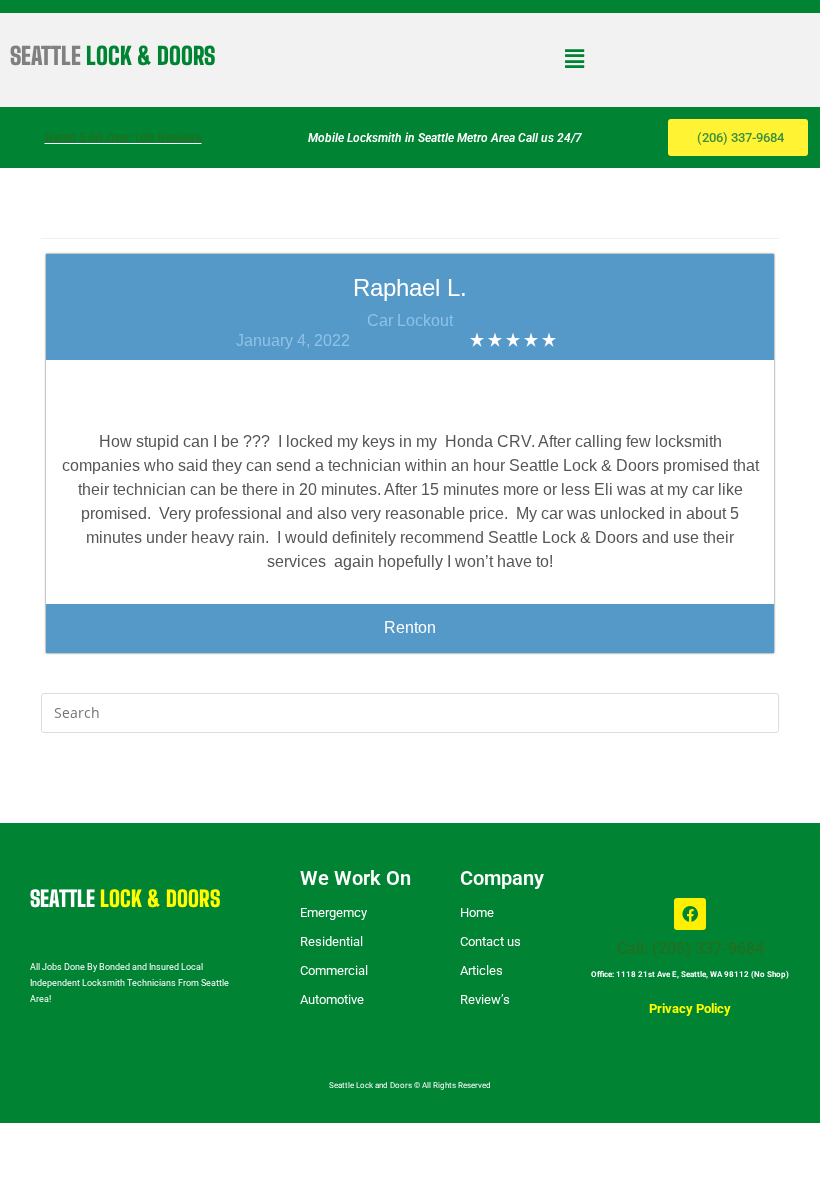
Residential (331, 941)
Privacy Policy (690, 1008)
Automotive (332, 999)
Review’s (485, 999)
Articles (481, 970)
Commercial (334, 970)
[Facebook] (690, 914)
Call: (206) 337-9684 (690, 948)
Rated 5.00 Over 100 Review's (123, 138)
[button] (574, 58)
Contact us (490, 941)
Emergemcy (333, 912)
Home (477, 912)
